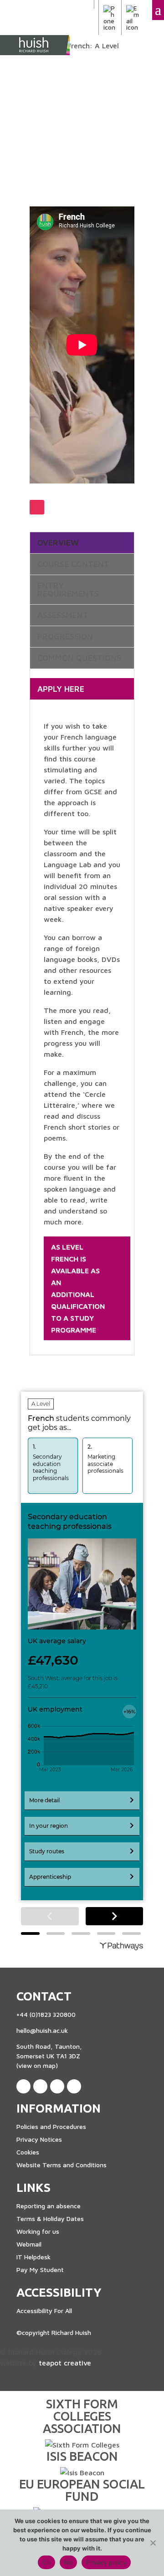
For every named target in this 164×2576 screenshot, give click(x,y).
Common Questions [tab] (79, 658)
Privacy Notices (39, 2139)
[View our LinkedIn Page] (40, 2086)
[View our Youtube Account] (74, 2086)
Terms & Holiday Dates (50, 2219)
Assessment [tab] (63, 615)
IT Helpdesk (33, 2257)
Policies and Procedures (51, 2126)
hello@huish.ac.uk (42, 2030)
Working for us (38, 2231)
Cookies (28, 2152)
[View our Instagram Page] (57, 2086)
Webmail (29, 2244)
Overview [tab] (58, 543)
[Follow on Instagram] (37, 507)
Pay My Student (40, 2270)
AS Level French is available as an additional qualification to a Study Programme (78, 1288)
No (69, 2562)
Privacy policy (106, 2562)
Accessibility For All (44, 2311)
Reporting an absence (49, 2206)
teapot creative (65, 2363)
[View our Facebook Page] (23, 2086)
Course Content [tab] (73, 564)
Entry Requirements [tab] (68, 590)
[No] (153, 2543)
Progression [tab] (65, 637)
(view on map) (37, 2065)
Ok (46, 2562)
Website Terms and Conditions (61, 2165)
